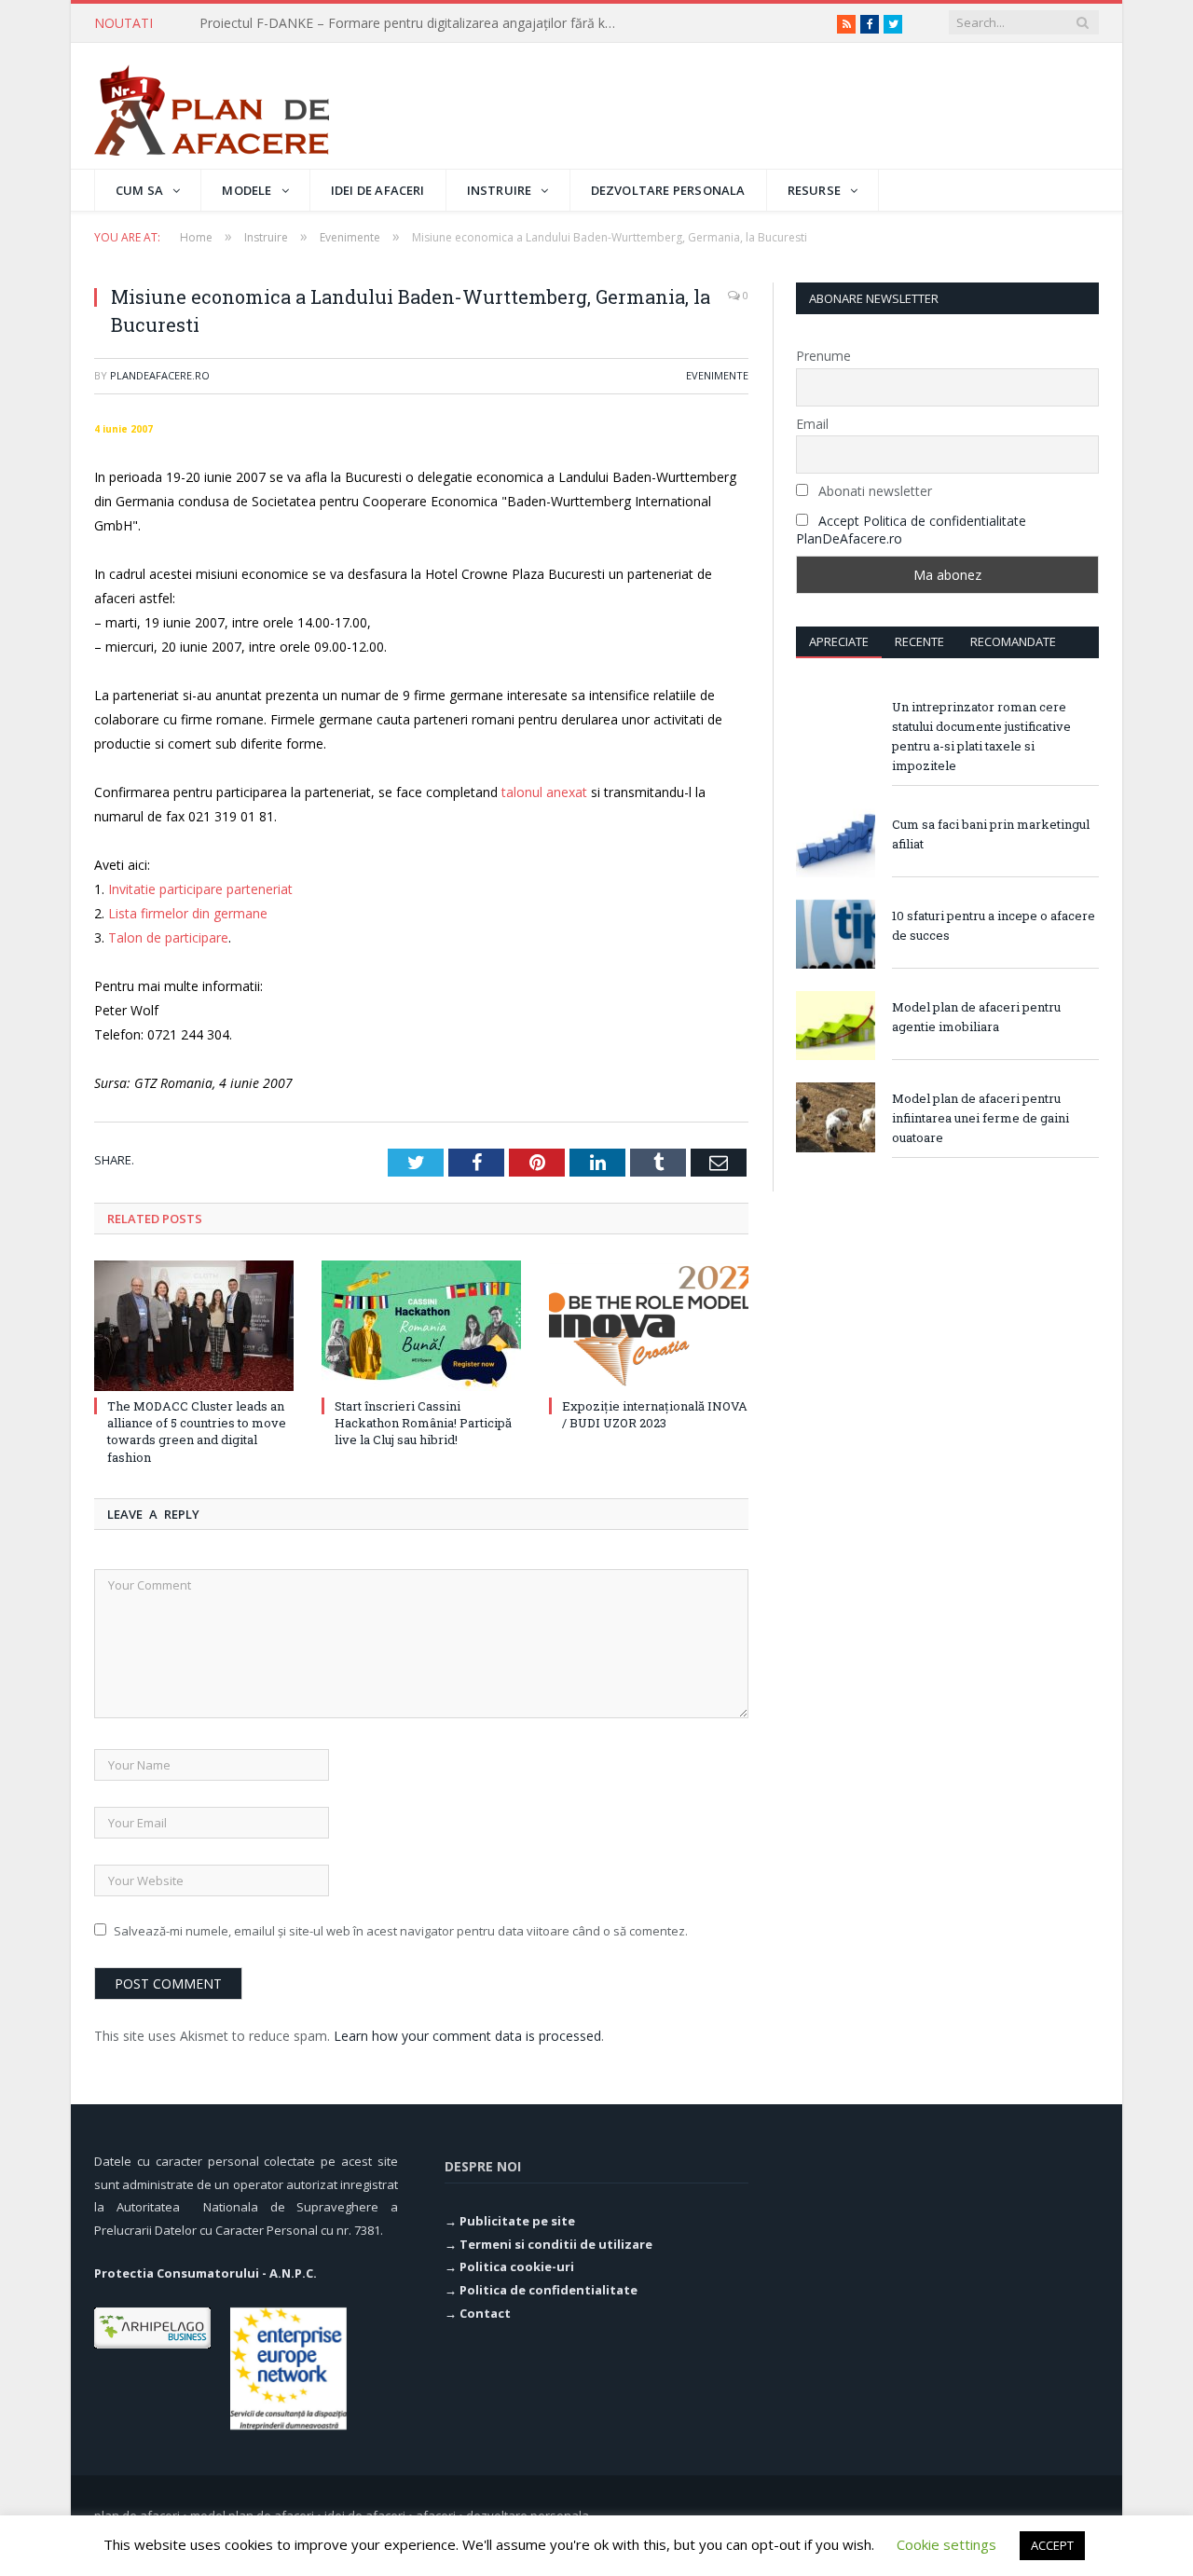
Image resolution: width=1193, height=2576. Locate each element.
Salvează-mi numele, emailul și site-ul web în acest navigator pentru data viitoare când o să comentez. (401, 1931)
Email (812, 424)
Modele (247, 190)
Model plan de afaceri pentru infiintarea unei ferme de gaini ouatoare (980, 1118)
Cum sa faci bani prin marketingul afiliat (991, 834)
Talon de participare (168, 937)
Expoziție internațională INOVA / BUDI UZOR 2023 (655, 1414)
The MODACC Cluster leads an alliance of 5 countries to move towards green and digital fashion (197, 1432)
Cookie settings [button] (946, 2544)
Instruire (500, 190)
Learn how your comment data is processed (467, 2036)
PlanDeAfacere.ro (160, 375)
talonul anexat (544, 792)
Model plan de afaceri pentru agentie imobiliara (976, 1017)
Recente (919, 641)
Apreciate (839, 641)
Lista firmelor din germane (188, 913)
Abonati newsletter (873, 491)
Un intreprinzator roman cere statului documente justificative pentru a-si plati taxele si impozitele (981, 736)
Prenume (823, 356)
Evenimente (717, 375)
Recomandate (1013, 641)
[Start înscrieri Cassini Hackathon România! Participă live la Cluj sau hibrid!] (421, 1326)
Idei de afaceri (378, 190)
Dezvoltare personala (668, 190)
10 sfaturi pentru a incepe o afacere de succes (994, 925)
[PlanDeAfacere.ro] (212, 106)
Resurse (814, 190)
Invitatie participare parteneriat (200, 889)
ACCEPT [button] (1052, 2545)
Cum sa (139, 190)
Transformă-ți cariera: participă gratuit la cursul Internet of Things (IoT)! (414, 23)
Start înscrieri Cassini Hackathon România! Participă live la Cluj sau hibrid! (423, 1423)
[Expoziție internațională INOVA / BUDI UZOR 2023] (649, 1326)
